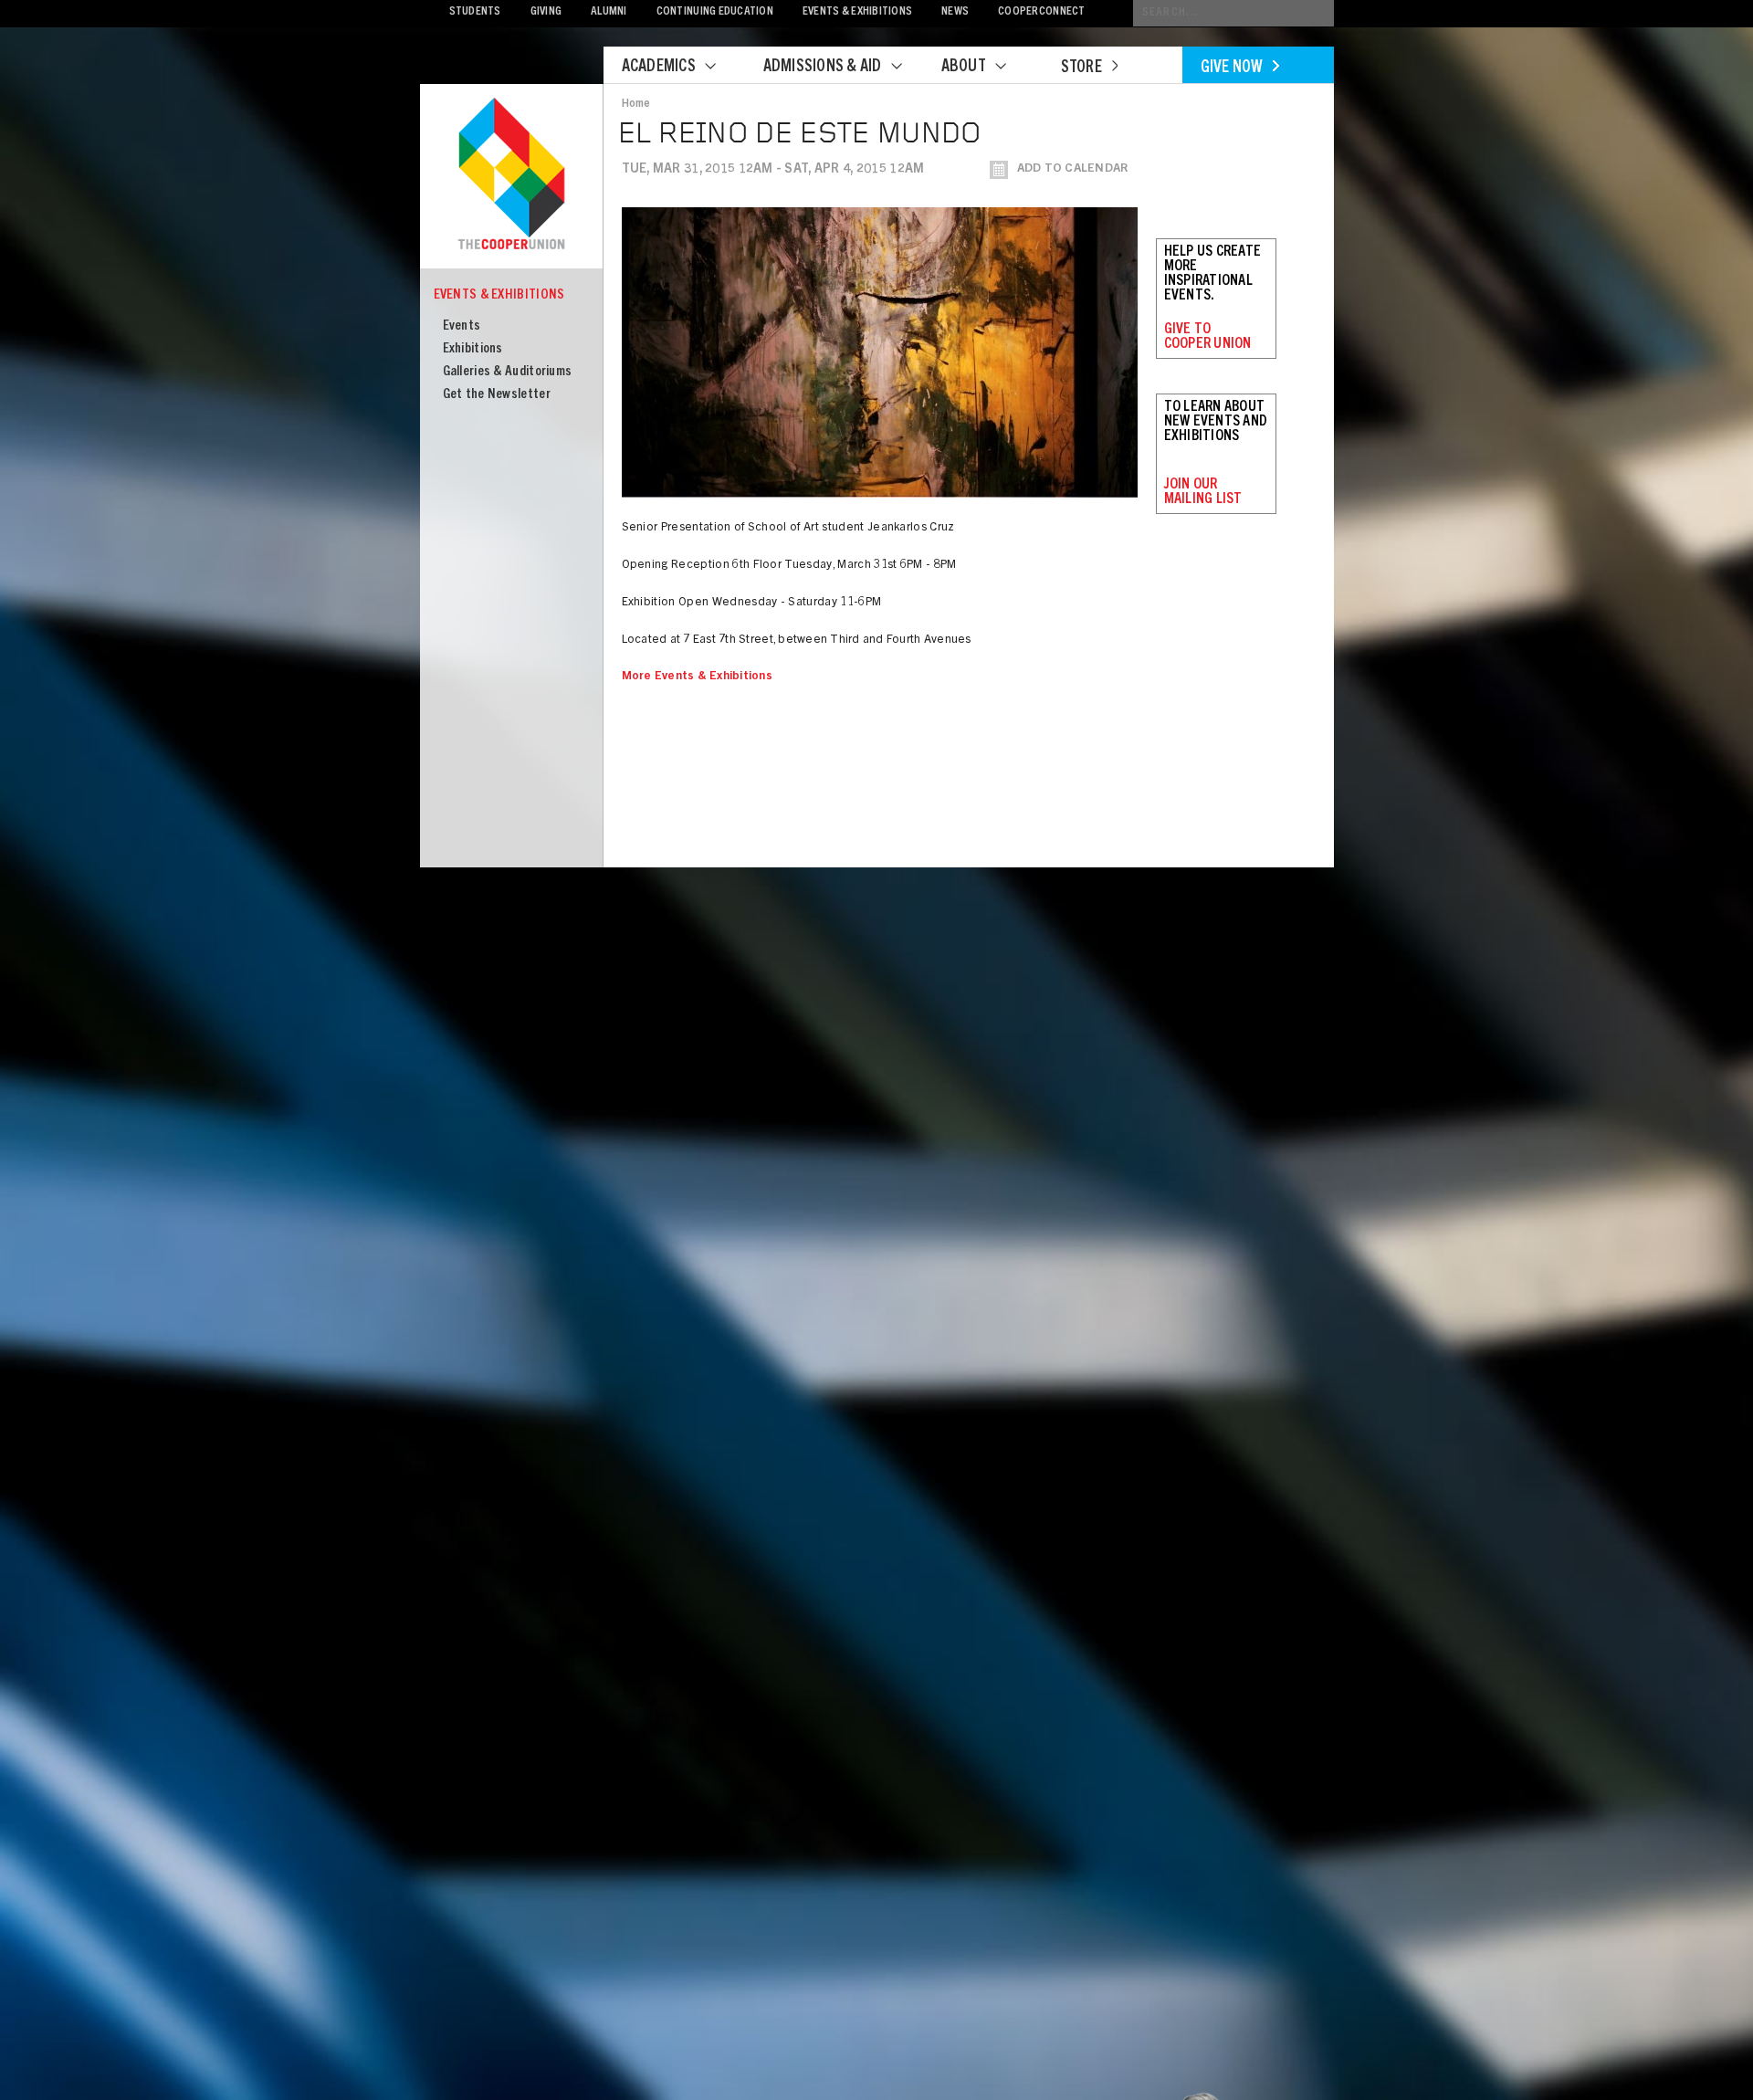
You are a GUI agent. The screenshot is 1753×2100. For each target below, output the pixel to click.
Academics (659, 68)
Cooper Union (511, 175)
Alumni (609, 12)
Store (1081, 68)
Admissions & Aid (823, 68)
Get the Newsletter (497, 395)
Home (636, 104)
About (964, 68)
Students (475, 12)
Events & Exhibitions (857, 12)
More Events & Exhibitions (698, 677)
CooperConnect (1041, 12)
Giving (546, 12)
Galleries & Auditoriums (508, 372)
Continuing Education (715, 12)
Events (462, 326)
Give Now (1232, 68)
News (955, 12)
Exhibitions (473, 349)
